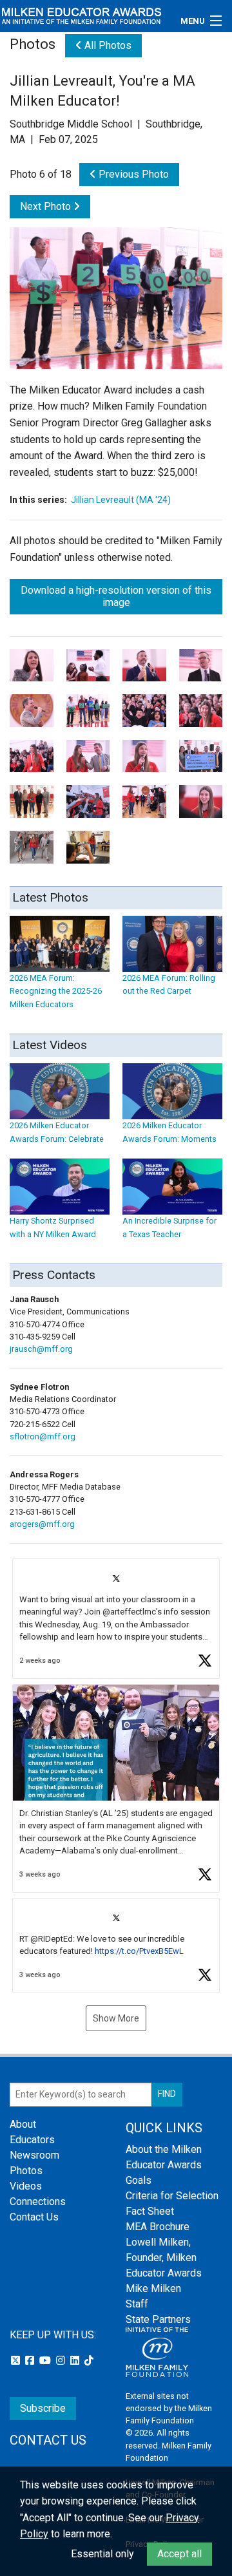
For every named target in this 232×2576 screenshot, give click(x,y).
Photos (26, 2171)
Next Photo (47, 206)
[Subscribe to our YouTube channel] (46, 2361)
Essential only (102, 2554)
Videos (26, 2186)
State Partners (158, 2319)
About (23, 2124)
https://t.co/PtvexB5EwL (139, 1951)
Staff (137, 2304)
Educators (32, 2140)
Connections (38, 2202)
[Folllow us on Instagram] (62, 2361)
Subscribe (43, 2408)
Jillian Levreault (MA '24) (121, 500)
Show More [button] (116, 2018)
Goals (139, 2180)
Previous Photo (132, 174)
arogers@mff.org (42, 1524)
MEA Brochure (158, 2227)
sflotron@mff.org (43, 1436)
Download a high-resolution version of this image (116, 596)
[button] (116, 1619)
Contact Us (34, 2217)
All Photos (107, 45)
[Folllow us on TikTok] (89, 2361)
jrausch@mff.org (41, 1349)
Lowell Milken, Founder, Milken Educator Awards (164, 2258)
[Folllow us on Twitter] (17, 2361)
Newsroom (34, 2155)
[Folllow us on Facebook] (31, 2361)
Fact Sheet (150, 2211)
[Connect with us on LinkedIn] (76, 2361)
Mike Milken (153, 2288)
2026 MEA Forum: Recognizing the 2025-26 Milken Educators (56, 991)
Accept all (179, 2554)
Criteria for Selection (172, 2196)
